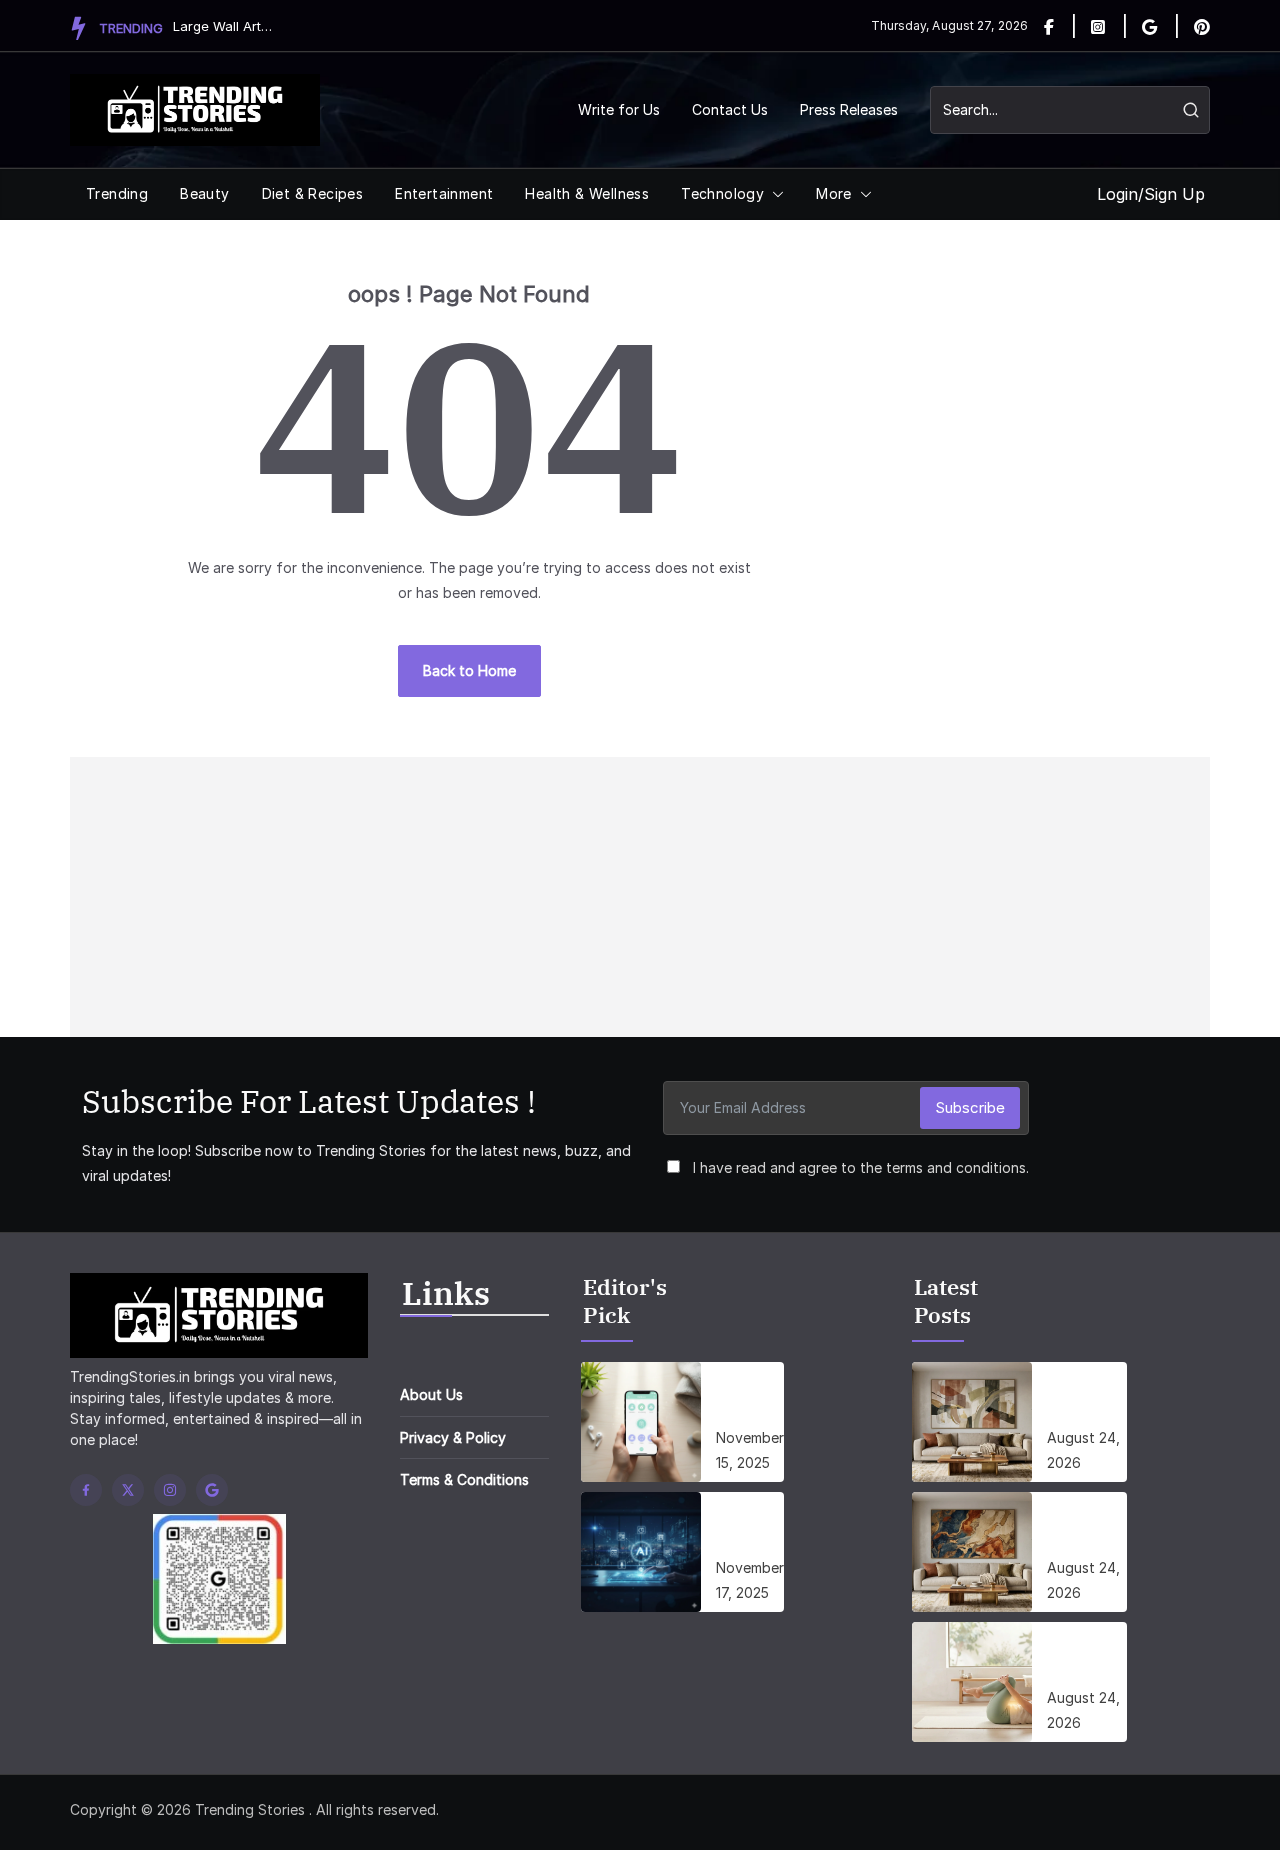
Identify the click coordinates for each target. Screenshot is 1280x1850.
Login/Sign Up (1151, 194)
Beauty (204, 193)
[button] (774, 194)
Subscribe (970, 1107)
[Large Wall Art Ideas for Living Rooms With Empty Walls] (972, 1552)
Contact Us (730, 109)
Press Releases (849, 109)
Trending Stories (250, 1809)
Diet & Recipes (313, 193)
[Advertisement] (640, 897)
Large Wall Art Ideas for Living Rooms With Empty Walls (223, 26)
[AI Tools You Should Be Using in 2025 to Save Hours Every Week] (641, 1552)
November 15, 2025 (750, 1450)
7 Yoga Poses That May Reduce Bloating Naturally (1083, 1658)
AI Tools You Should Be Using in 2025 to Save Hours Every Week (750, 1528)
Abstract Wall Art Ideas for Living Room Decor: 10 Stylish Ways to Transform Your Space (1087, 1398)
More (834, 193)
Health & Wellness (587, 193)
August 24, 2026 (1083, 1450)
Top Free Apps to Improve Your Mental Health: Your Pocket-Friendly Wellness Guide (750, 1398)
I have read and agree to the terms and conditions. (861, 1167)
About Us (431, 1394)
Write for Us (619, 109)
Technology (722, 193)
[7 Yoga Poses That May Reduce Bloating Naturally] (972, 1682)
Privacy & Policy (453, 1437)
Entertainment (444, 193)
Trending (117, 193)
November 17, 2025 (750, 1580)
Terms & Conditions (464, 1479)
